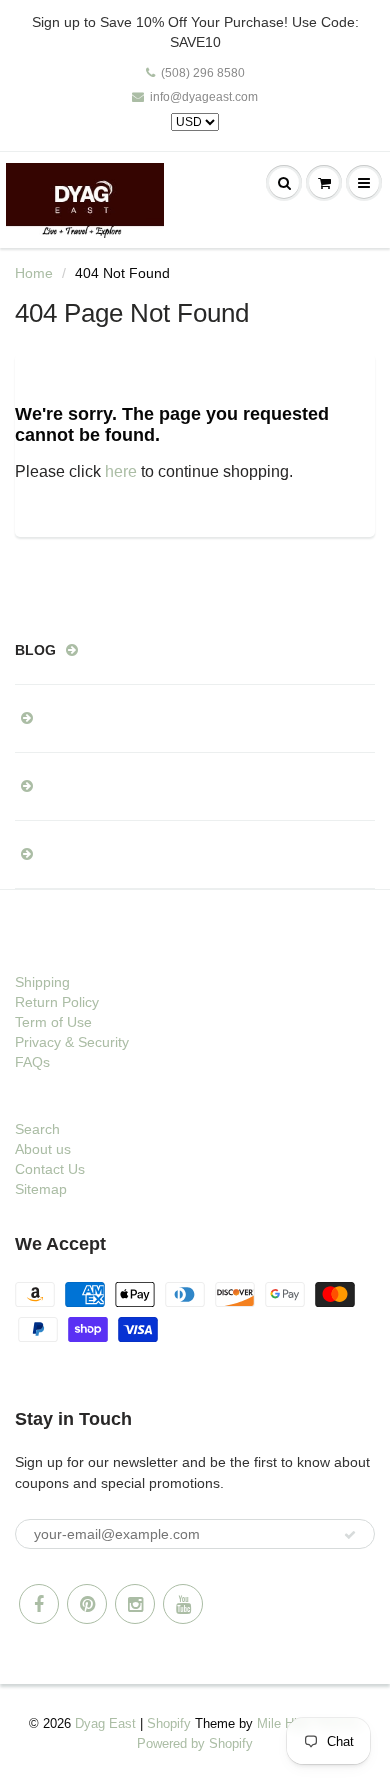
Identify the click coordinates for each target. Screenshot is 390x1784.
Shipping (42, 982)
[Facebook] (39, 1604)
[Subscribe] (350, 1535)
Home (34, 273)
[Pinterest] (87, 1604)
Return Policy (57, 1002)
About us (43, 1149)
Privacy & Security (72, 1042)
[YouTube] (183, 1604)
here (121, 471)
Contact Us (50, 1169)
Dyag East (105, 1723)
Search (37, 1129)
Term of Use (53, 1022)
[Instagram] (135, 1604)
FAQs (32, 1062)
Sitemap (41, 1189)
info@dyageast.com (204, 97)
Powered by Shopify (195, 1743)
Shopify (169, 1723)
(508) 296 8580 (203, 73)
